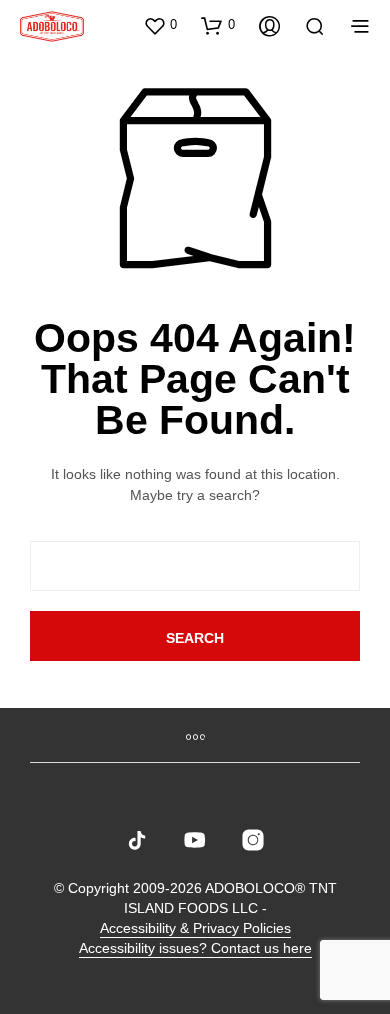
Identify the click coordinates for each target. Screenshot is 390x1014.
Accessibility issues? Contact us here (195, 948)
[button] (160, 25)
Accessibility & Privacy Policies (195, 928)
